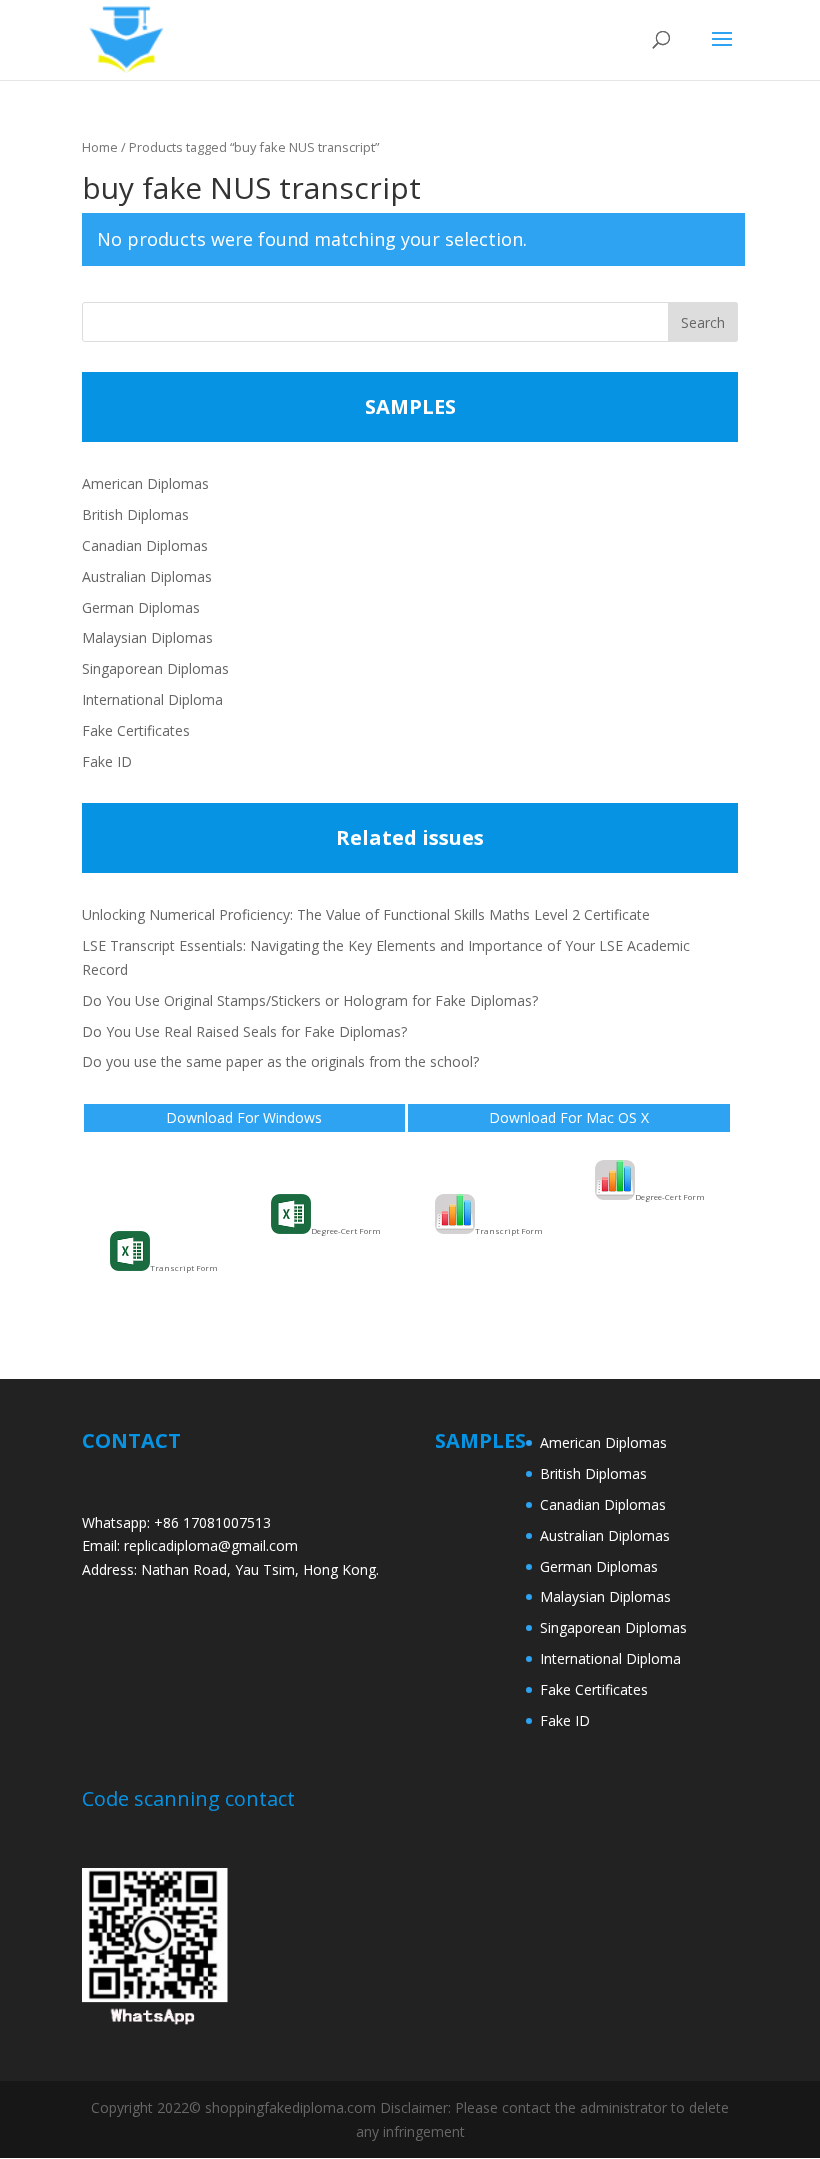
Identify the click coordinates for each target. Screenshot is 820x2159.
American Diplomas (145, 483)
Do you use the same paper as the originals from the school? (280, 1061)
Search (703, 322)
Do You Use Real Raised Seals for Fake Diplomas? (244, 1031)
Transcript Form (184, 1267)
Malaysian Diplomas (147, 637)
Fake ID (107, 761)
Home (100, 147)
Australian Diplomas (147, 576)
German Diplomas (141, 607)
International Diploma (152, 699)
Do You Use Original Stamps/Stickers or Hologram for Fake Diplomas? (310, 1000)
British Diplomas (135, 514)
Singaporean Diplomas (155, 668)
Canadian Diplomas (145, 545)
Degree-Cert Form (346, 1230)
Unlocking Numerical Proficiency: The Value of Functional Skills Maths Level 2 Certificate (366, 914)
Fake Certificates (136, 730)
